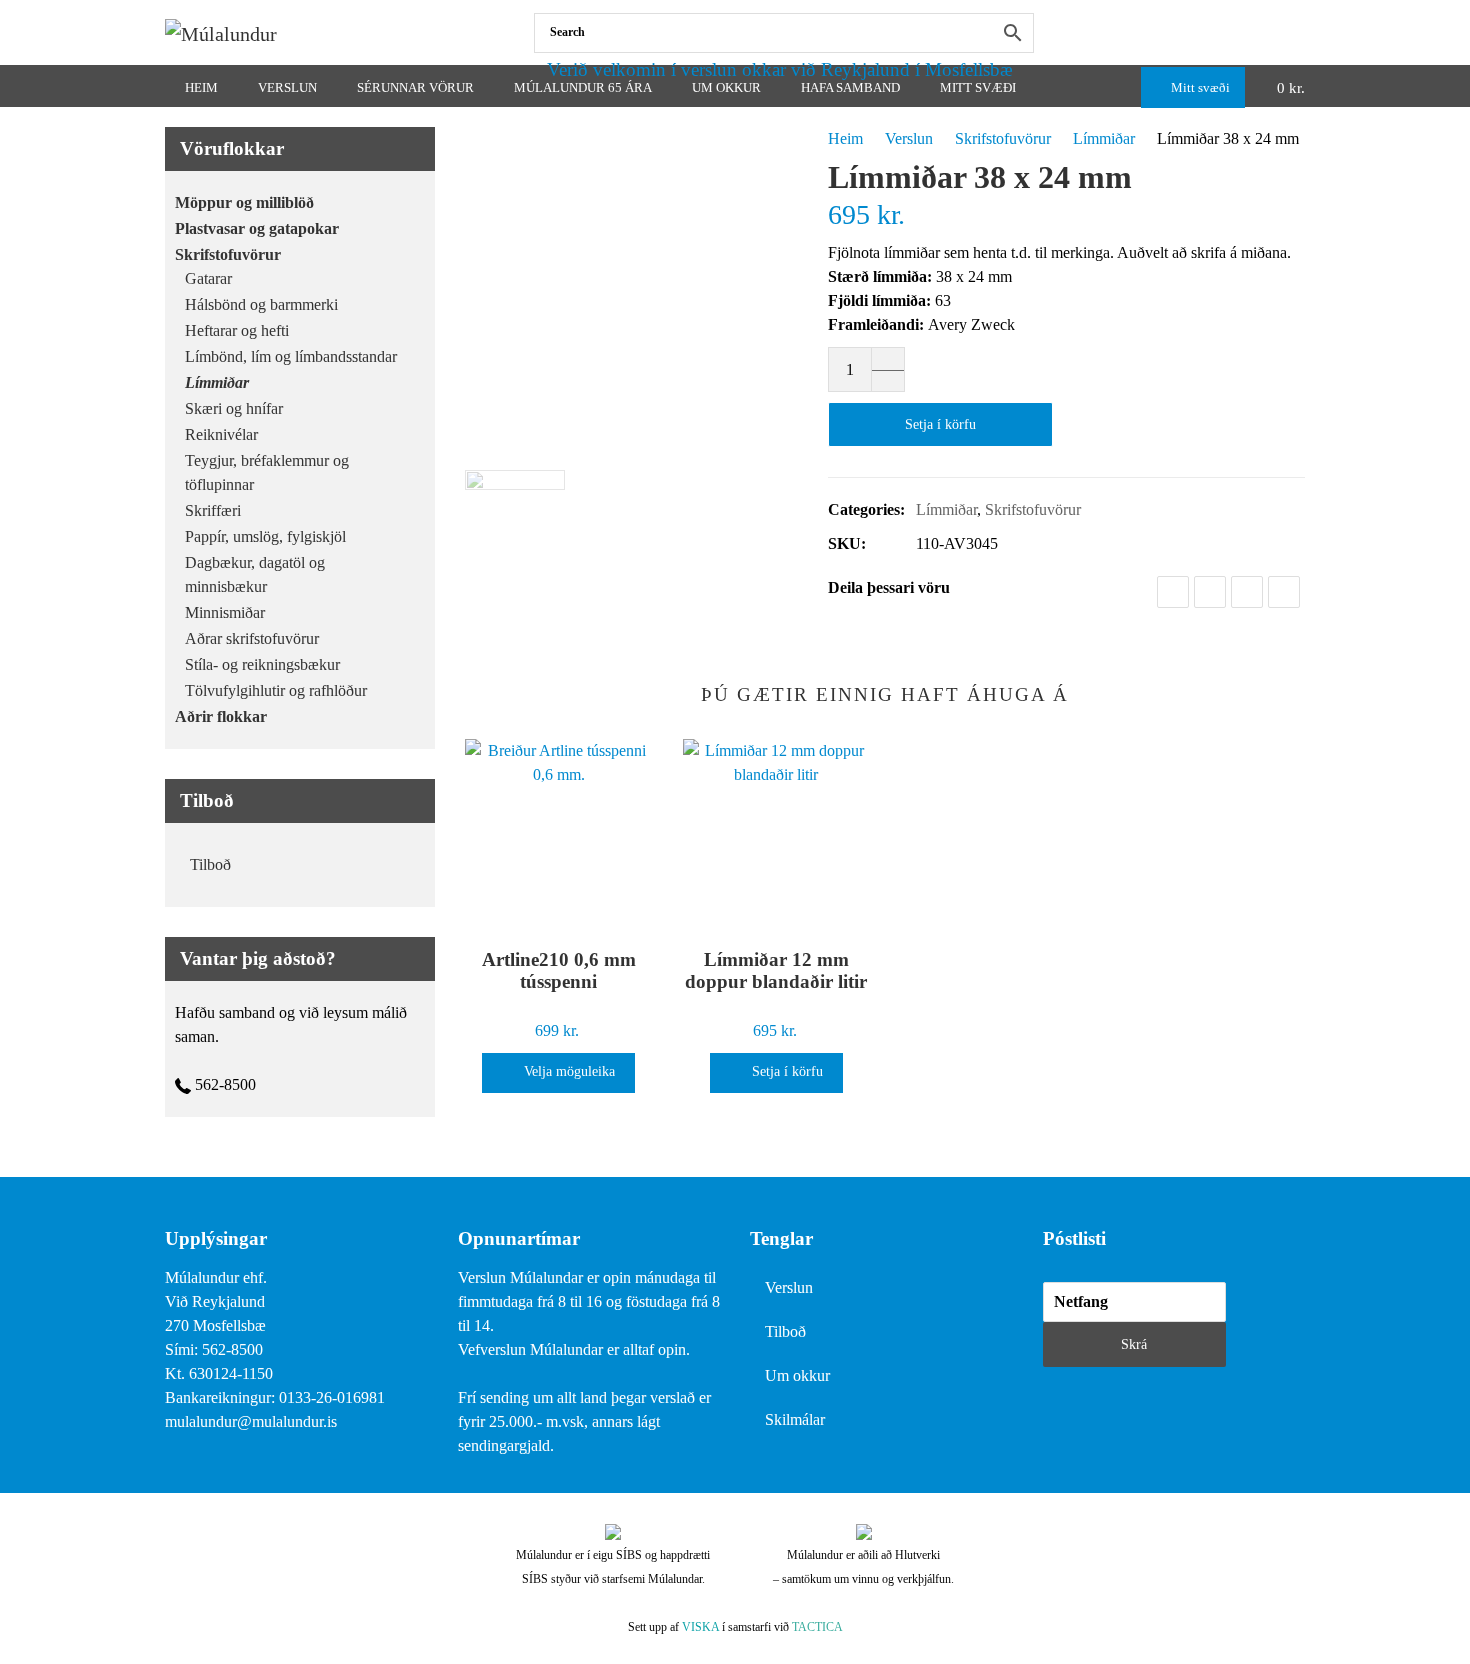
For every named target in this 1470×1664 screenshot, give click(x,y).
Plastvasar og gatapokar (257, 228)
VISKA (700, 1627)
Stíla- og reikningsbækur (262, 664)
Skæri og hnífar (234, 408)
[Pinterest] (1284, 592)
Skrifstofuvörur (1003, 138)
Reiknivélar (221, 434)
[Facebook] (1300, 32)
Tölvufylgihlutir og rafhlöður (276, 690)
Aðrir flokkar (221, 716)
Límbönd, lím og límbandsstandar (291, 356)
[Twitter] (1210, 592)
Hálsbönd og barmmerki (261, 304)
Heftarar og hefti (237, 330)
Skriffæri (213, 510)
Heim (845, 138)
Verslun (909, 138)
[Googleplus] (1247, 592)
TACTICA (817, 1627)
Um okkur (797, 1375)
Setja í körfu (940, 424)
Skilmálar (795, 1419)
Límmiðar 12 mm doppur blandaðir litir (776, 970)
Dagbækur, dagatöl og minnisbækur (255, 574)
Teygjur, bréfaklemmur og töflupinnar (267, 472)
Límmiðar (1104, 138)
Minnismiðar (225, 612)
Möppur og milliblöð (244, 202)
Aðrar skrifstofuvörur (252, 638)
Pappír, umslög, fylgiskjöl (265, 536)
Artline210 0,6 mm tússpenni (559, 970)
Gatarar (208, 278)
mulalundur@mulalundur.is (251, 1421)
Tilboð (210, 864)
